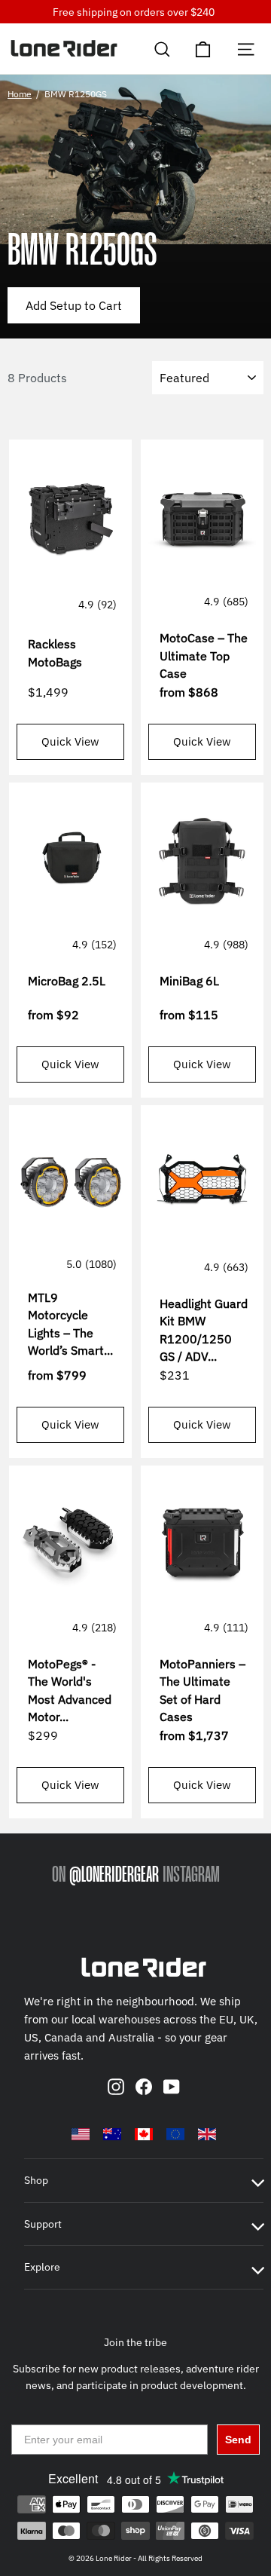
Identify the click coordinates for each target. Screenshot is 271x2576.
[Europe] (175, 2134)
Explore (42, 2267)
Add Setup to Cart (74, 305)
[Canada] (144, 2134)
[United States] (81, 2134)
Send (238, 2440)
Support (43, 2224)
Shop (36, 2180)
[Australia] (112, 2134)
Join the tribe (135, 2342)
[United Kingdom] (207, 2134)
